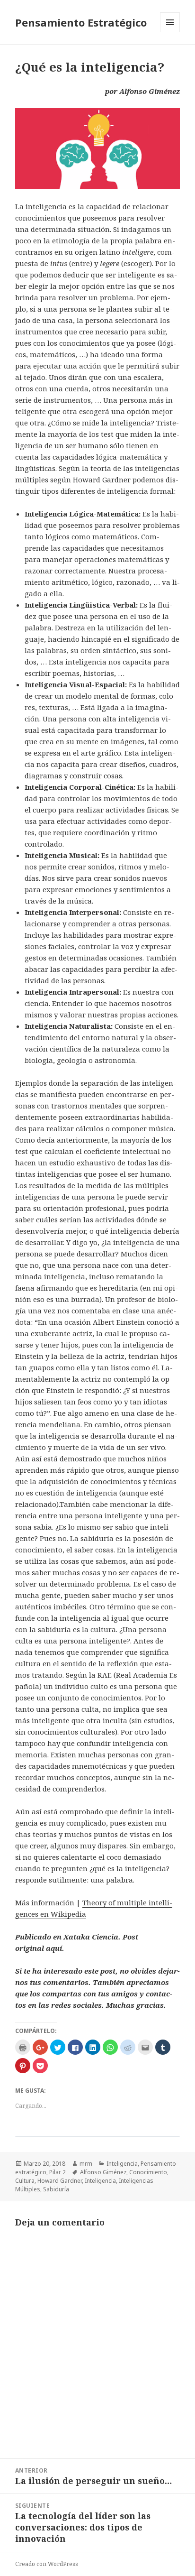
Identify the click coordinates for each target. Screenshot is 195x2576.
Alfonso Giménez (103, 2172)
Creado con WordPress (47, 2564)
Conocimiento (148, 2172)
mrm (86, 2164)
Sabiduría (56, 2189)
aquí (54, 1948)
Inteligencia (122, 2164)
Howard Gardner (60, 2181)
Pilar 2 (58, 2172)
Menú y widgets (170, 32)
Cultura (25, 2181)
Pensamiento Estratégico (81, 22)
